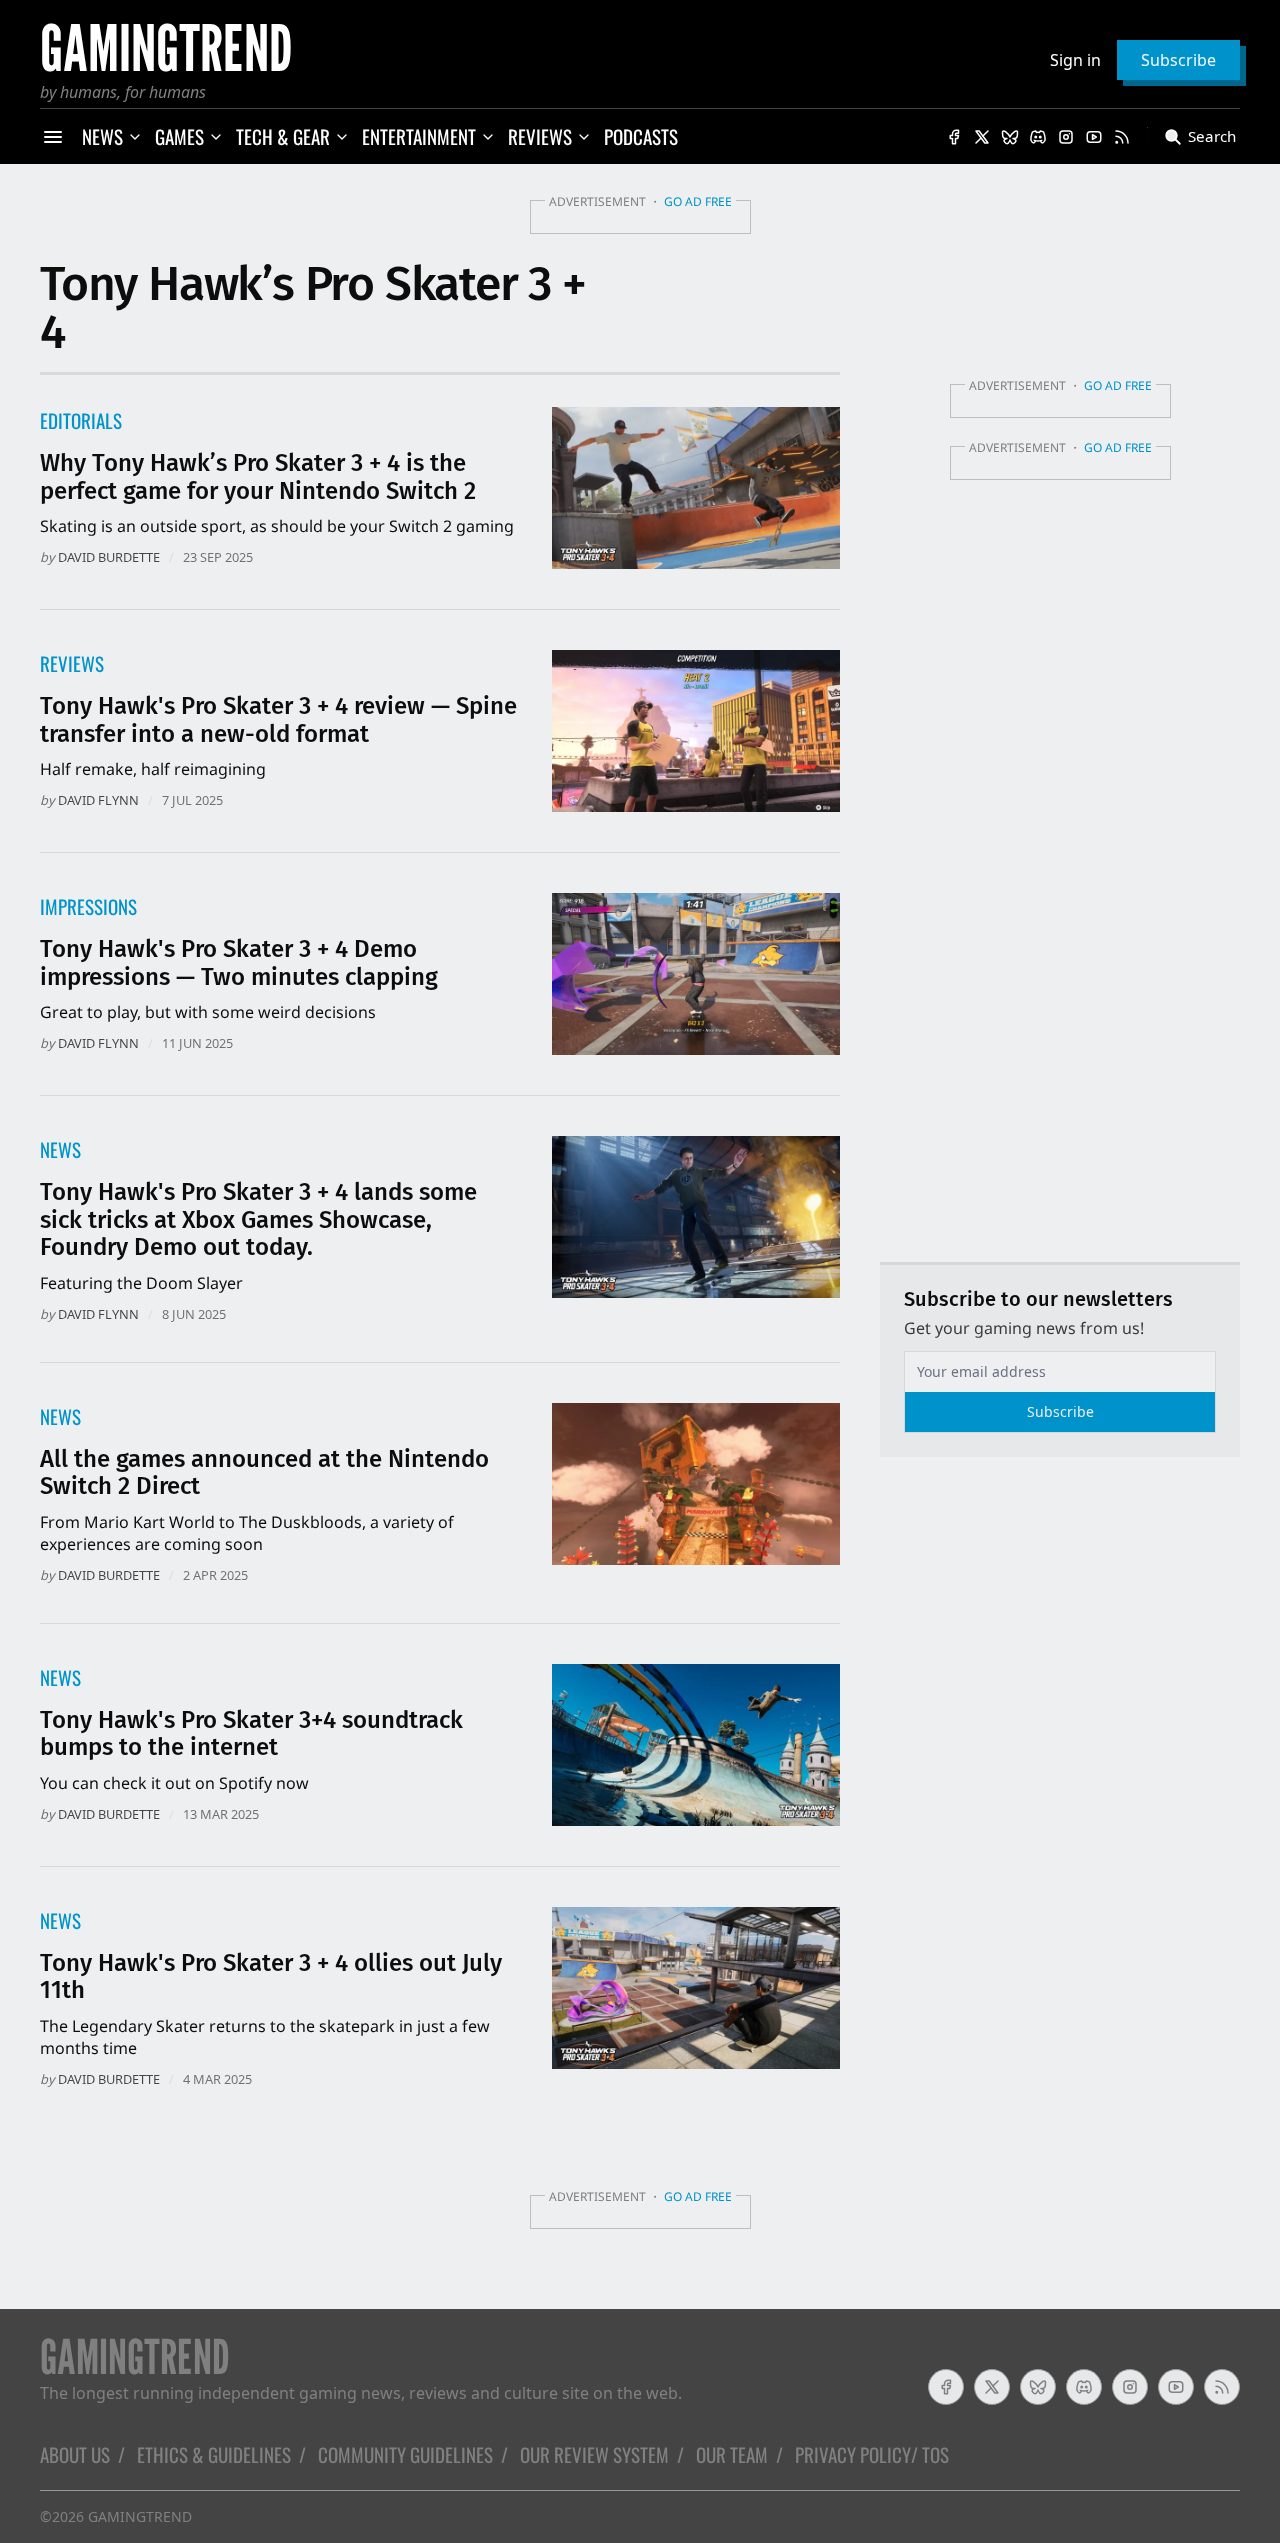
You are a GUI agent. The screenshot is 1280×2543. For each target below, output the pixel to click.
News (60, 1149)
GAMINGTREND (140, 2516)
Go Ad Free (698, 201)
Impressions (88, 906)
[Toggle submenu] (135, 137)
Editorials (81, 420)
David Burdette (109, 557)
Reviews (72, 663)
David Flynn (98, 800)
